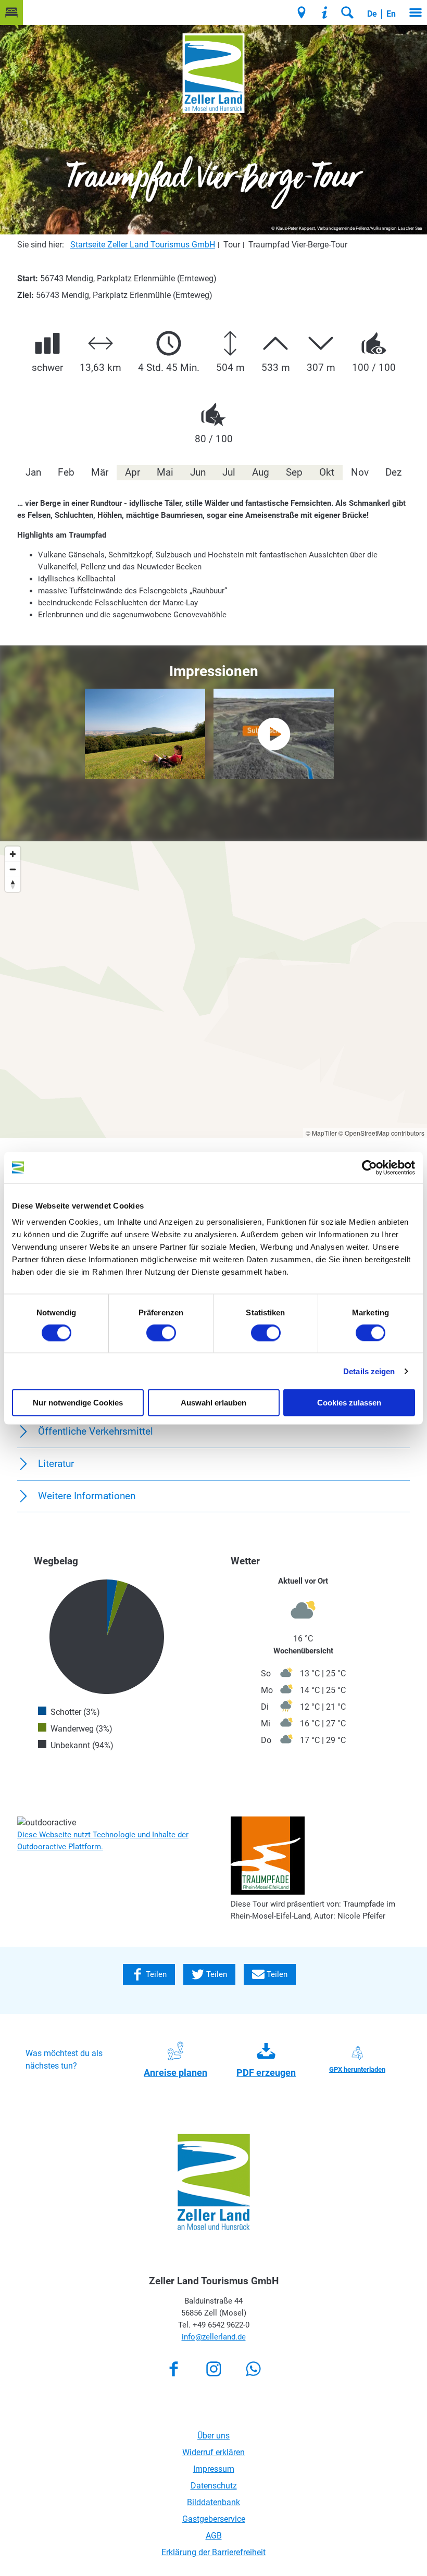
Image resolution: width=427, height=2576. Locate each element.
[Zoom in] (13, 854)
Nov (360, 472)
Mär (100, 472)
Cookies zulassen (349, 1403)
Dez (393, 472)
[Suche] (347, 13)
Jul (229, 472)
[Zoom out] (13, 869)
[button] (11, 13)
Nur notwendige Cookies (78, 1403)
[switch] (161, 1333)
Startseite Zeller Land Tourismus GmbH (143, 245)
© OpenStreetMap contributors (381, 1133)
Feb (66, 472)
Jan (33, 472)
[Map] (213, 990)
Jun (198, 472)
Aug (261, 472)
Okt (327, 472)
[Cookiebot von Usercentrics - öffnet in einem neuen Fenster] (369, 1167)
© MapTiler (321, 1133)
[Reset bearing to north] (13, 884)
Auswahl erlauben (213, 1403)
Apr (133, 472)
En (391, 14)
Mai (165, 472)
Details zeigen (369, 1371)
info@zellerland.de (214, 2337)
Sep (294, 472)
